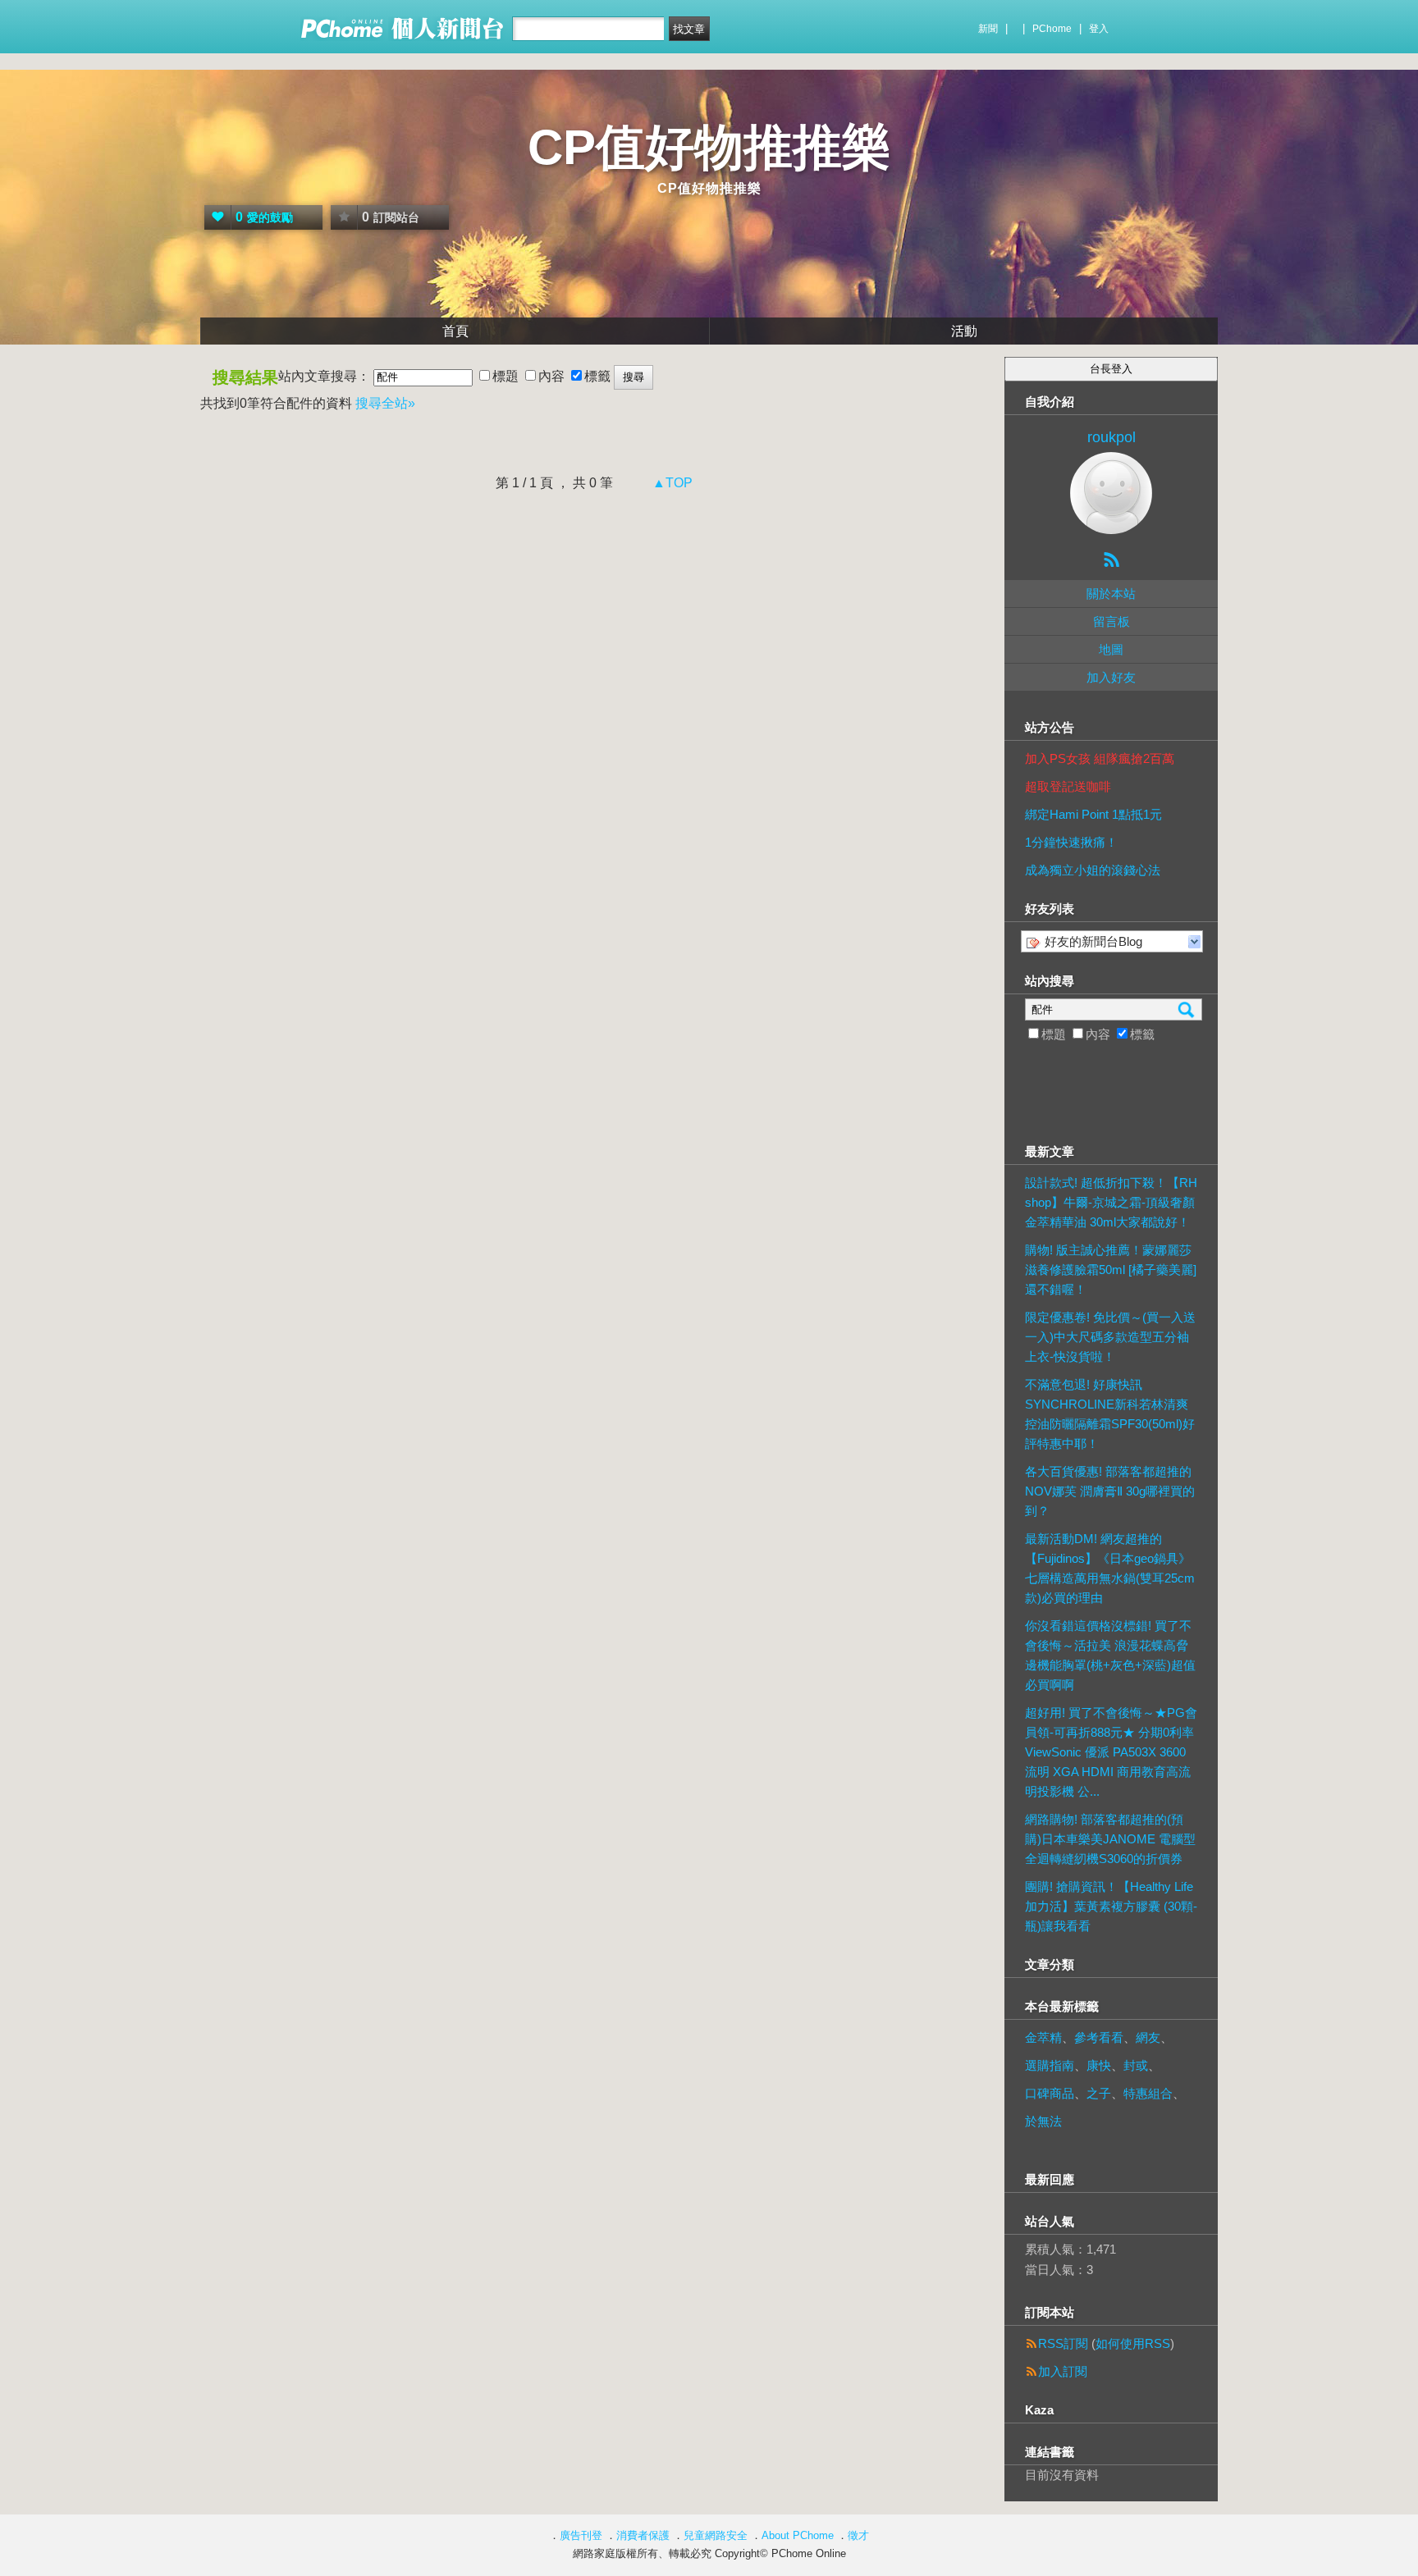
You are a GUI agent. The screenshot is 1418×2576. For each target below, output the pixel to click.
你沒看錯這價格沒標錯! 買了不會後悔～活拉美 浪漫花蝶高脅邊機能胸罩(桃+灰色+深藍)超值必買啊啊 (1110, 1655)
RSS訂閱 (1063, 2343)
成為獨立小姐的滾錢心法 (1093, 870)
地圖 (1111, 649)
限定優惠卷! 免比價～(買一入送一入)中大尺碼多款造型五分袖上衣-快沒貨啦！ (1110, 1337)
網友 (1148, 2037)
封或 (1136, 2065)
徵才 (858, 2535)
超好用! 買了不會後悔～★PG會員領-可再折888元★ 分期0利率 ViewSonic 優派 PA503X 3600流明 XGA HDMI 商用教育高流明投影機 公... (1111, 1752)
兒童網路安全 (716, 2535)
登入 (1099, 29)
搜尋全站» (385, 403)
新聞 (988, 29)
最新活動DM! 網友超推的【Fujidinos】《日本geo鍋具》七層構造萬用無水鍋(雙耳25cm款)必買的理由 (1110, 1568)
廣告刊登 (581, 2535)
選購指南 (1050, 2065)
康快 (1099, 2065)
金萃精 (1043, 2037)
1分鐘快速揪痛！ (1071, 842)
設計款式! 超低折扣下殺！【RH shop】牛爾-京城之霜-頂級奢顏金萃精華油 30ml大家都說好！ (1111, 1202)
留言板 (1112, 621)
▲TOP (671, 483)
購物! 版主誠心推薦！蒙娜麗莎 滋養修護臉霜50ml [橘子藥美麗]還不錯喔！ (1111, 1270)
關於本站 (1111, 594)
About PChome (798, 2535)
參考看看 (1099, 2037)
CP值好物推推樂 (709, 147)
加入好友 (1111, 677)
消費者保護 (643, 2535)
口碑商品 (1050, 2093)
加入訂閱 (1063, 2371)
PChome (1052, 29)
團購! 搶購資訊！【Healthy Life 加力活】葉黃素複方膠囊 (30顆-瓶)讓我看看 (1111, 1906)
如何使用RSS (1133, 2343)
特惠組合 (1148, 2093)
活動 (964, 331)
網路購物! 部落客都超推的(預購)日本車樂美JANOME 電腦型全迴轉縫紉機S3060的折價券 (1110, 1839)
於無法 (1043, 2121)
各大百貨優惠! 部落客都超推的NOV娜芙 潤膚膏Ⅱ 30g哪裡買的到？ (1110, 1491)
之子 (1099, 2093)
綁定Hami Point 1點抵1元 (1093, 814)
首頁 (455, 331)
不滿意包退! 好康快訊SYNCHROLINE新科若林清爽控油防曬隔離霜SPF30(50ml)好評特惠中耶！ (1110, 1414)
